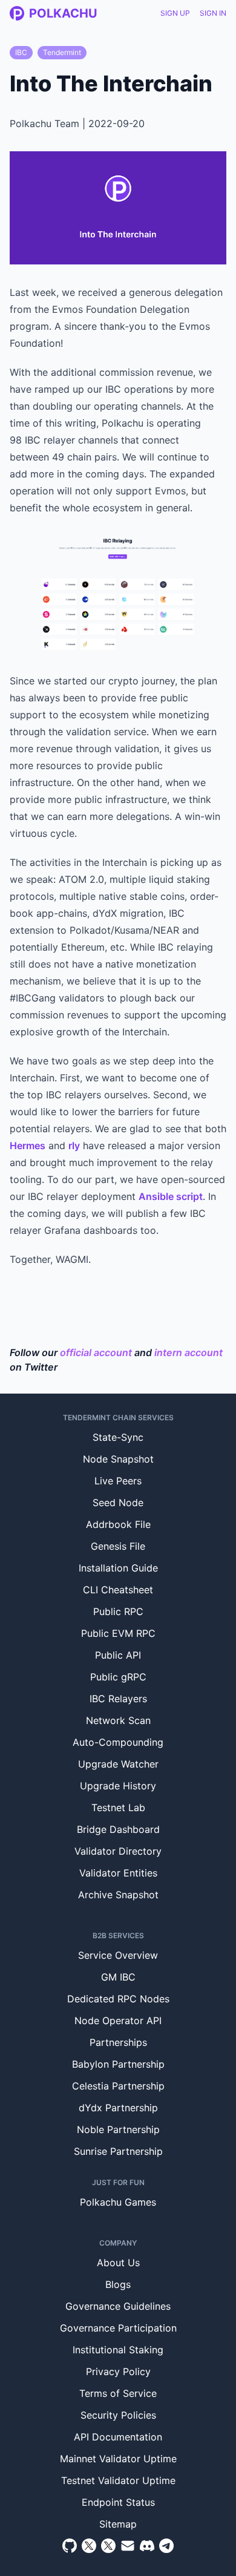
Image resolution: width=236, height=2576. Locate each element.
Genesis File (118, 1546)
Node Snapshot (118, 1459)
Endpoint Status (118, 2502)
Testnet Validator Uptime (118, 2480)
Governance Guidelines (118, 2306)
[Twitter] (89, 2546)
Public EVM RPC (118, 1633)
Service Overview (118, 1955)
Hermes (28, 1145)
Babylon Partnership (118, 2064)
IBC (21, 52)
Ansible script (171, 1196)
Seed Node (118, 1503)
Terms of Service (118, 2393)
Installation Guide (118, 1568)
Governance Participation (118, 2328)
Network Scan (118, 1720)
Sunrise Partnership (118, 2151)
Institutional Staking (118, 2350)
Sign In (213, 13)
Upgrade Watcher (118, 1764)
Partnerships (118, 2042)
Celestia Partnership (118, 2086)
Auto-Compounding (118, 1742)
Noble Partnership (118, 2129)
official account (96, 1352)
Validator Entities (118, 1873)
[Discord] (147, 2546)
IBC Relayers (118, 1699)
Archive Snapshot (118, 1895)
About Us (118, 2263)
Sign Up (175, 13)
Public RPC (118, 1611)
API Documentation (118, 2437)
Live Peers (118, 1481)
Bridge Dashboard (118, 1829)
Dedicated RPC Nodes (118, 1999)
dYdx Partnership (118, 2108)
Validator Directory (118, 1851)
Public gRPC (118, 1677)
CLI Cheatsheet (118, 1590)
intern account (188, 1352)
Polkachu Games (118, 2202)
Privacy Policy (118, 2371)
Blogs (118, 2284)
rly (74, 1145)
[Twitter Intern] (108, 2546)
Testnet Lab (118, 1807)
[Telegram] (166, 2546)
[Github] (70, 2546)
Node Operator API (118, 2020)
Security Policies (118, 2415)
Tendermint (62, 52)
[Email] (128, 2546)
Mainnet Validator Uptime (118, 2459)
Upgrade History (118, 1786)
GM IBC (118, 1977)
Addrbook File (118, 1524)
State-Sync (118, 1437)
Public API (118, 1655)
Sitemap (118, 2524)
